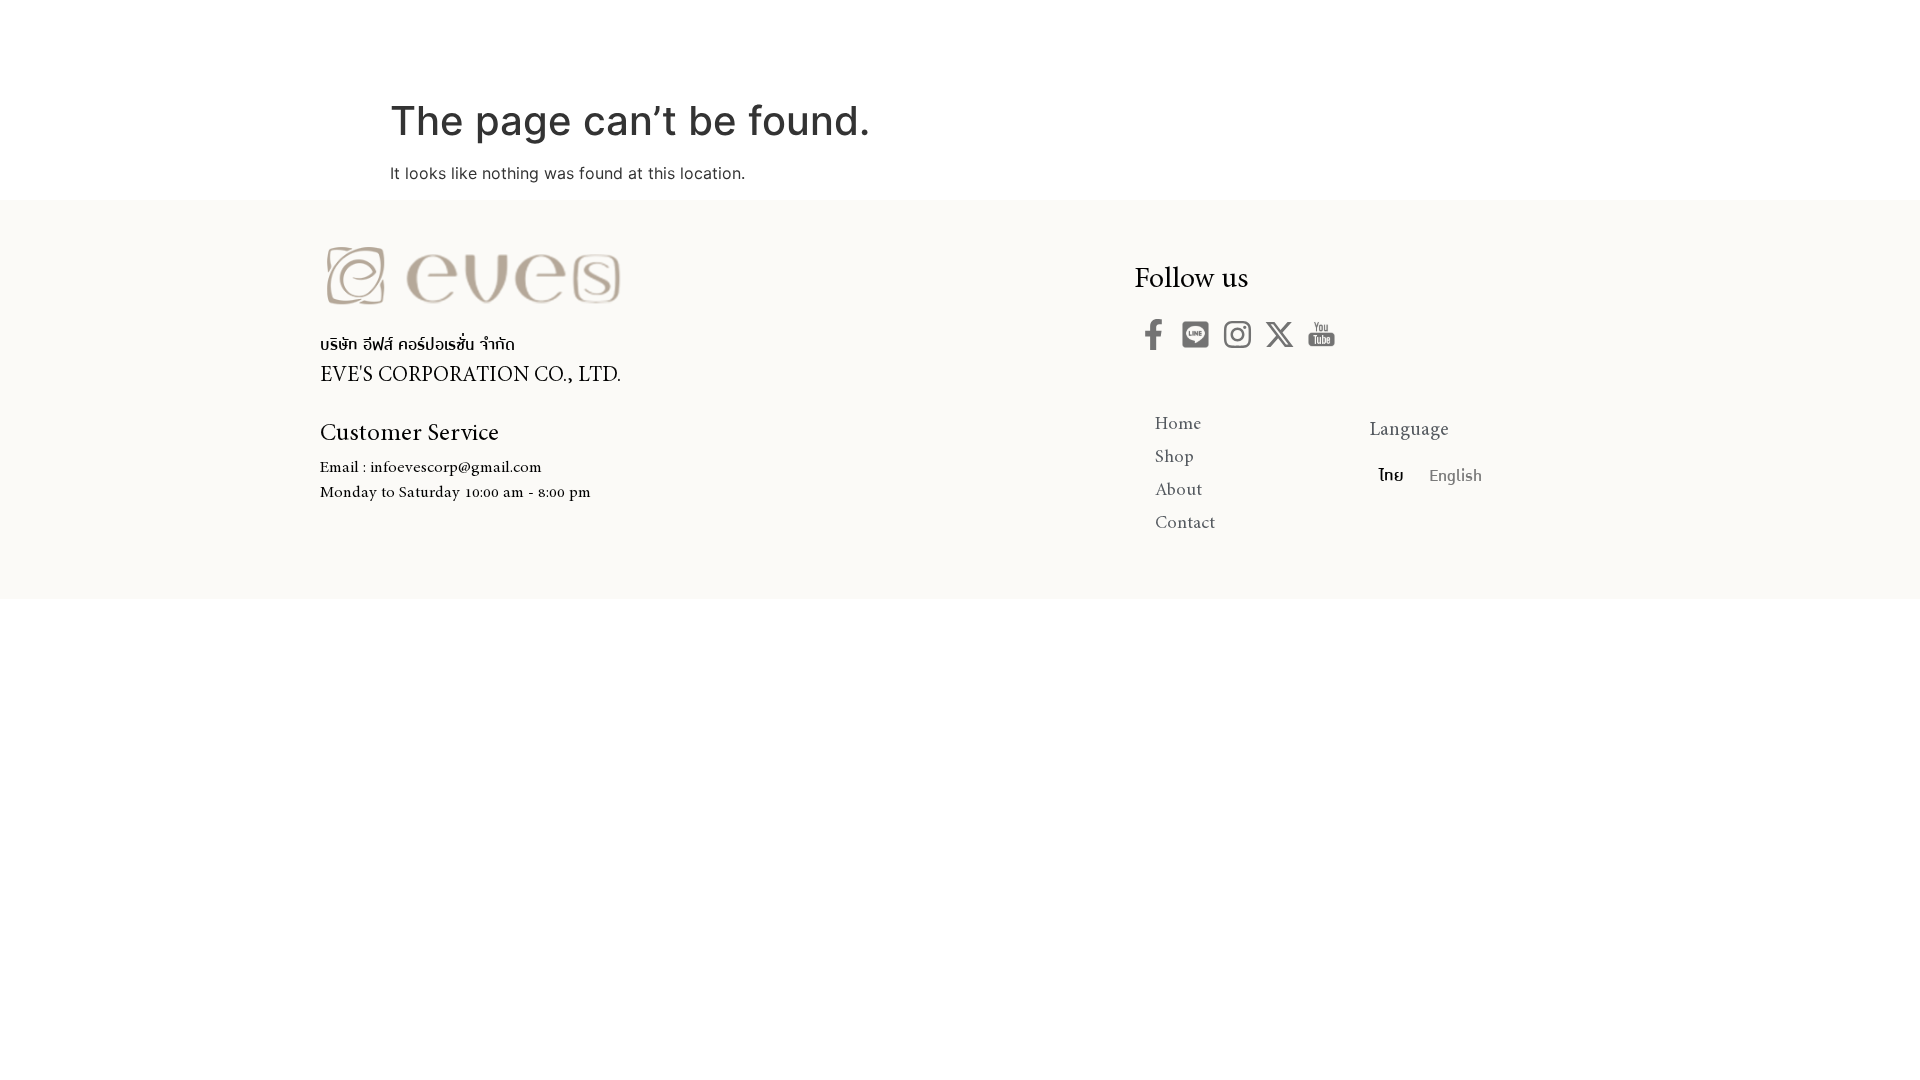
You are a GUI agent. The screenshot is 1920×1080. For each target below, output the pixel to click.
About (1069, 43)
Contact (1192, 43)
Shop (961, 43)
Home (854, 43)
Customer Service (409, 432)
